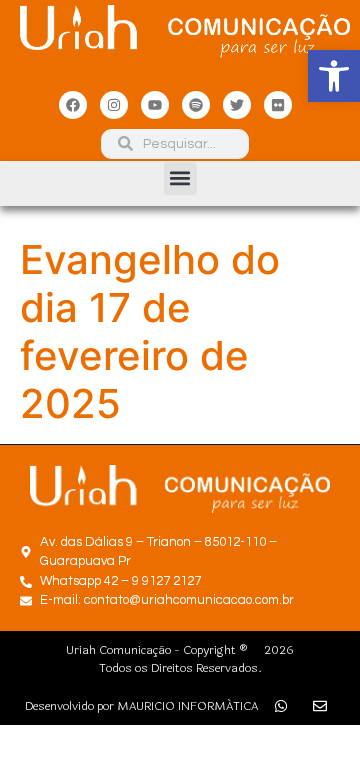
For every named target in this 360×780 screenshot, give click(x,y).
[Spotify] (196, 105)
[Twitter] (237, 105)
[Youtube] (155, 105)
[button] (334, 76)
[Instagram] (114, 105)
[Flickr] (278, 105)
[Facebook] (73, 105)
